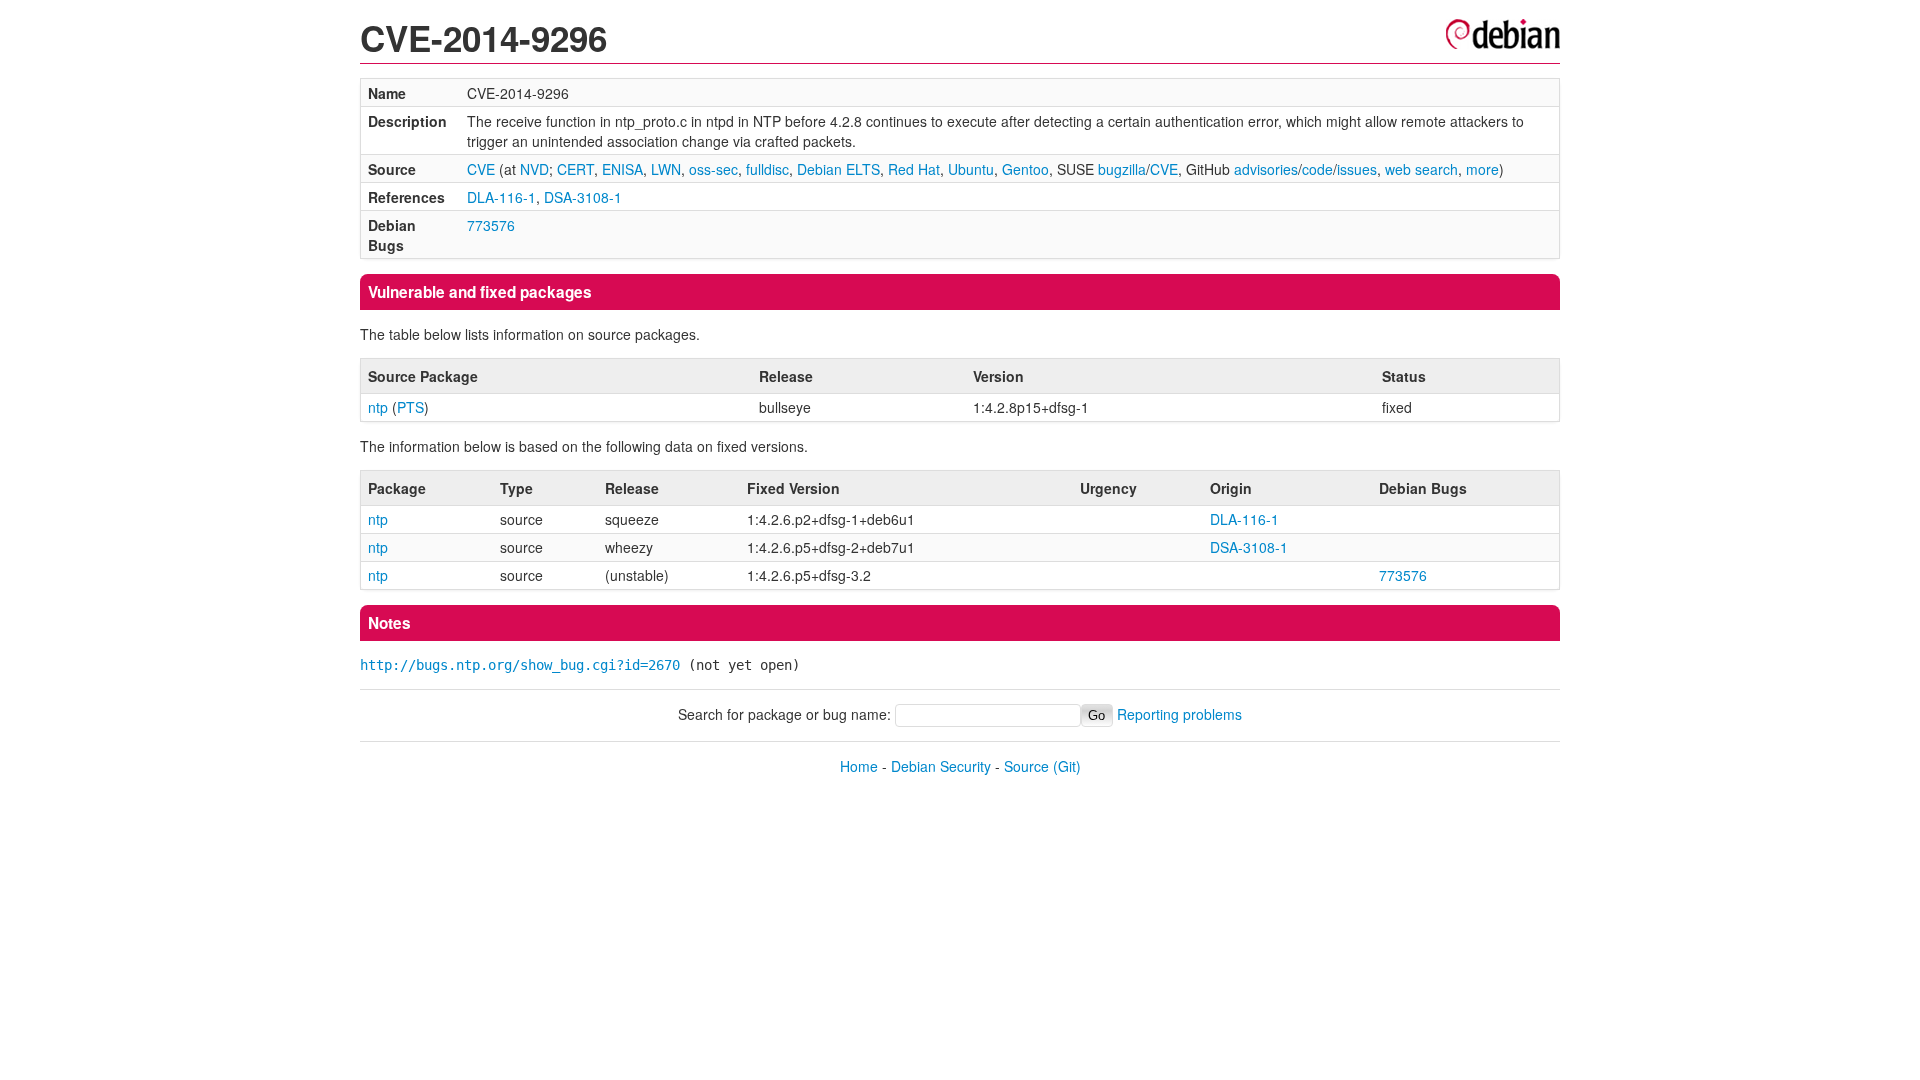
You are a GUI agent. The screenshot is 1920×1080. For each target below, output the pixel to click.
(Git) (1067, 766)
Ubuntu (971, 169)
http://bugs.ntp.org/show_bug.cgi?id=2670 (520, 665)
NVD (534, 169)
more (1482, 169)
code (1317, 169)
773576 (491, 225)
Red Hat (914, 169)
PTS (410, 407)
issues (1357, 169)
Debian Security (941, 766)
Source (1026, 766)
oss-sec (713, 169)
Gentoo (1025, 169)
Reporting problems (1179, 714)
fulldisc (767, 169)
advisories (1266, 169)
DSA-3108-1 (583, 197)
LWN (666, 169)
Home (859, 766)
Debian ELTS (838, 169)
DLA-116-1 (501, 197)
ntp (378, 407)
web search (1421, 169)
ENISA (622, 169)
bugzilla (1122, 169)
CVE (481, 169)
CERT (575, 169)
